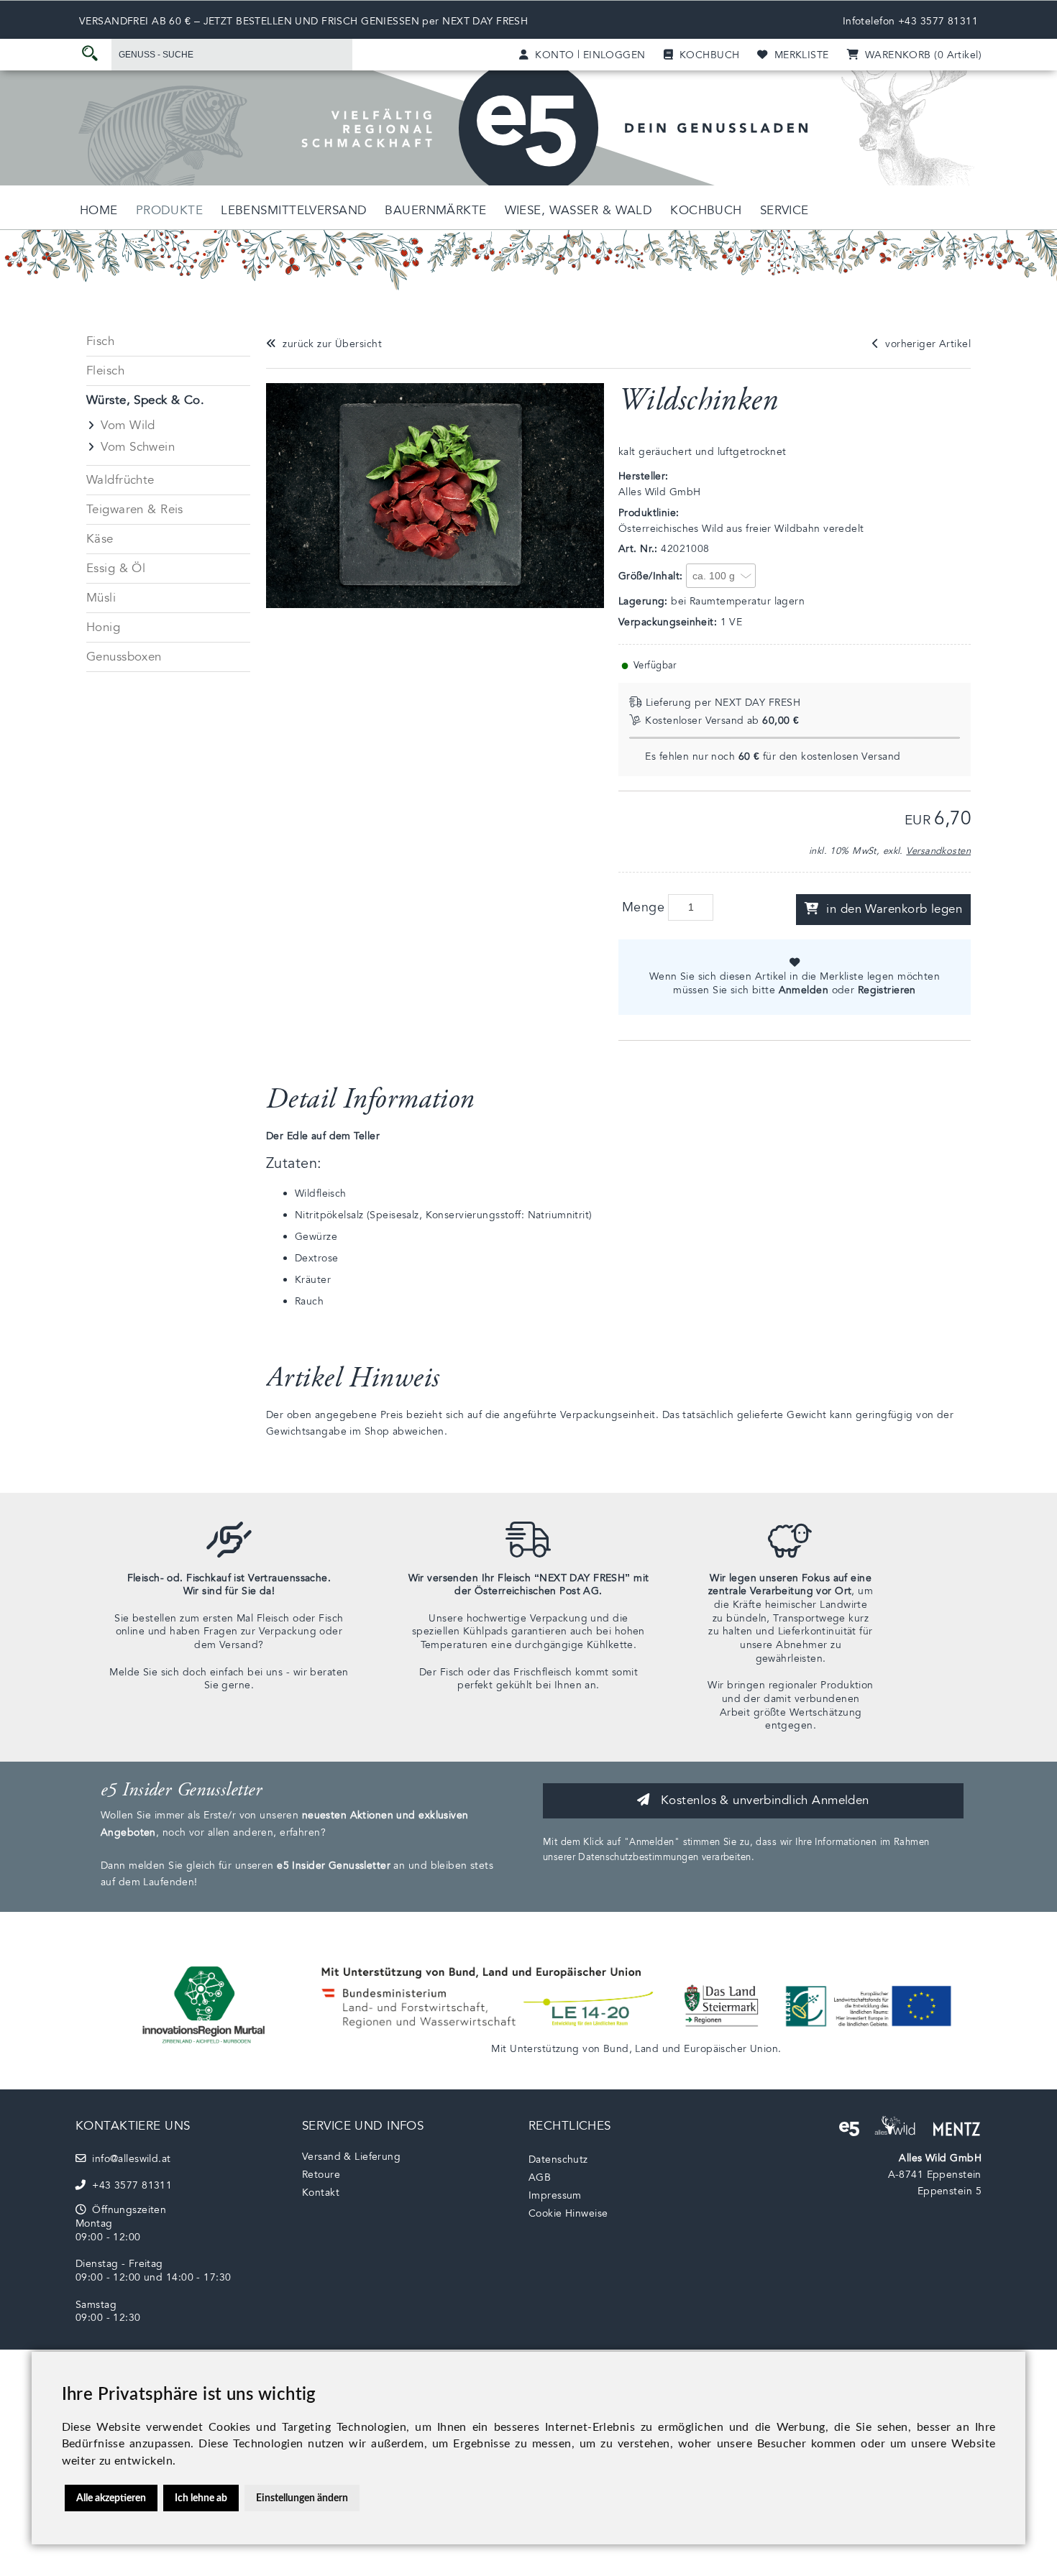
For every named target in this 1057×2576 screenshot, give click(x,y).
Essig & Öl (116, 568)
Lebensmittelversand (294, 210)
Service (784, 210)
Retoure (321, 2175)
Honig (103, 627)
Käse (100, 539)
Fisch (100, 341)
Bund (616, 2049)
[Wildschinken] (442, 605)
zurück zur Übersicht (329, 344)
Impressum (555, 2195)
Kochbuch (706, 210)
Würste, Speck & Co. (145, 400)
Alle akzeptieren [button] (111, 2498)
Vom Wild (128, 425)
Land (647, 2049)
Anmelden (804, 990)
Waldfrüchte (120, 480)
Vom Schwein (138, 447)
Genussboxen (124, 657)
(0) (920, 55)
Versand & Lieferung (351, 2157)
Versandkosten (938, 851)
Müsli (101, 598)
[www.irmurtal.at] (205, 2048)
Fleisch (105, 371)
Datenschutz (558, 2159)
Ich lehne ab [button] (201, 2498)
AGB (540, 2177)
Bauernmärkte (435, 210)
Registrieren (887, 990)
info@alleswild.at (128, 2159)
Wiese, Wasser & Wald (579, 210)
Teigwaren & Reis (135, 509)
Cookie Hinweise (568, 2213)
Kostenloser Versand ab (722, 721)
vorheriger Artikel (925, 344)
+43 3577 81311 (938, 21)
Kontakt (321, 2193)
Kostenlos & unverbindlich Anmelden (763, 1800)
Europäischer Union (731, 2049)
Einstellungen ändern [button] (302, 2498)
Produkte (169, 210)
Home (99, 210)
